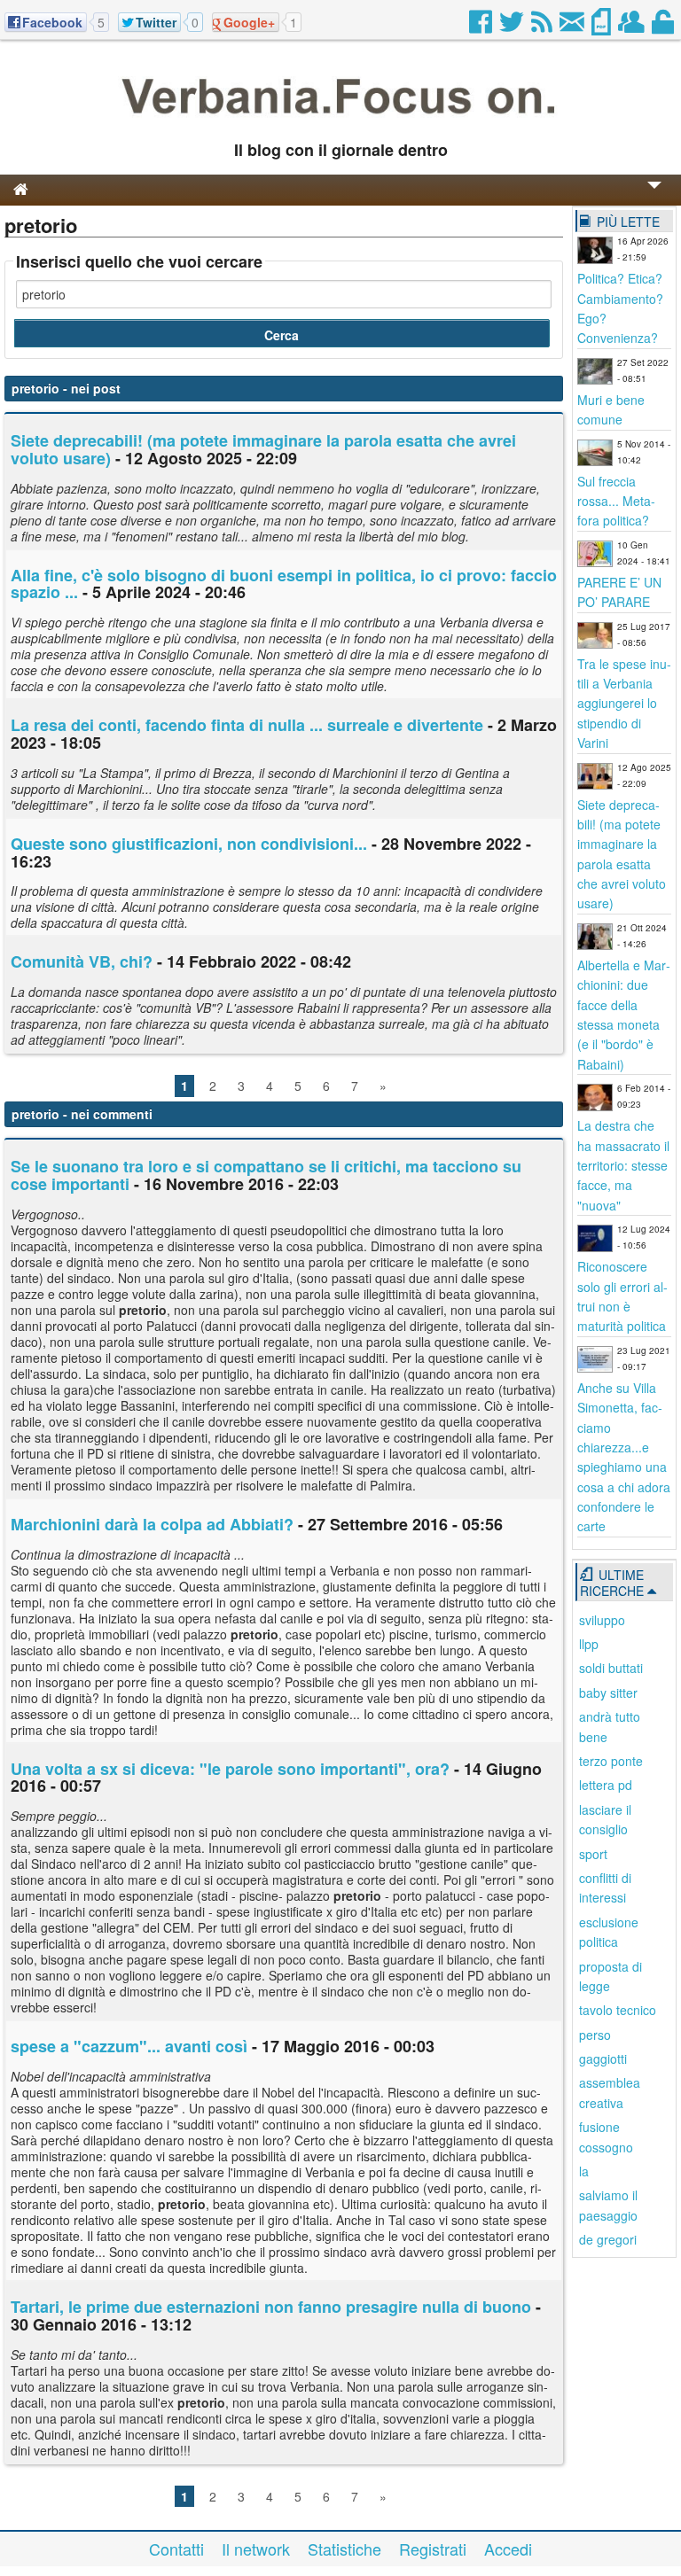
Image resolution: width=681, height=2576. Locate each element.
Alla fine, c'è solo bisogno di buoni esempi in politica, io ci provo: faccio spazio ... (284, 584)
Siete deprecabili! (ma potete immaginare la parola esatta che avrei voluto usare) (263, 449)
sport (593, 1854)
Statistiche (344, 2549)
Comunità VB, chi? (82, 961)
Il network (256, 2549)
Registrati (433, 2549)
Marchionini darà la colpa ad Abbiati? (152, 1524)
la (584, 2171)
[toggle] (654, 197)
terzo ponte (611, 1761)
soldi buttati (611, 1668)
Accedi (508, 2549)
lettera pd (606, 1785)
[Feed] (543, 27)
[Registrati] (633, 27)
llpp (589, 1644)
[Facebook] (482, 27)
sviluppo (602, 1620)
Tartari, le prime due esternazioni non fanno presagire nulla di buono (271, 2307)
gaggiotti (603, 2058)
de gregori (608, 2239)
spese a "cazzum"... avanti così (129, 2046)
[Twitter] (513, 27)
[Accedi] (664, 27)
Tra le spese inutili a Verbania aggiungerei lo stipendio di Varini (624, 704)
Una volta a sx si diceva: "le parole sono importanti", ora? (230, 1769)
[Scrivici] (573, 27)
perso (595, 2035)
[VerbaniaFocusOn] (340, 121)
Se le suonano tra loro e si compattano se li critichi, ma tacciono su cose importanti (266, 1175)
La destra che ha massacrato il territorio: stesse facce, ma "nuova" (623, 1165)
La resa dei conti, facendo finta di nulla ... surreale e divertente (247, 725)
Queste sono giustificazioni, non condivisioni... (189, 844)
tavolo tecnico (618, 2010)
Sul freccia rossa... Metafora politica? (616, 501)
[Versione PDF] (603, 27)
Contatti (176, 2549)
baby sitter (608, 1693)
